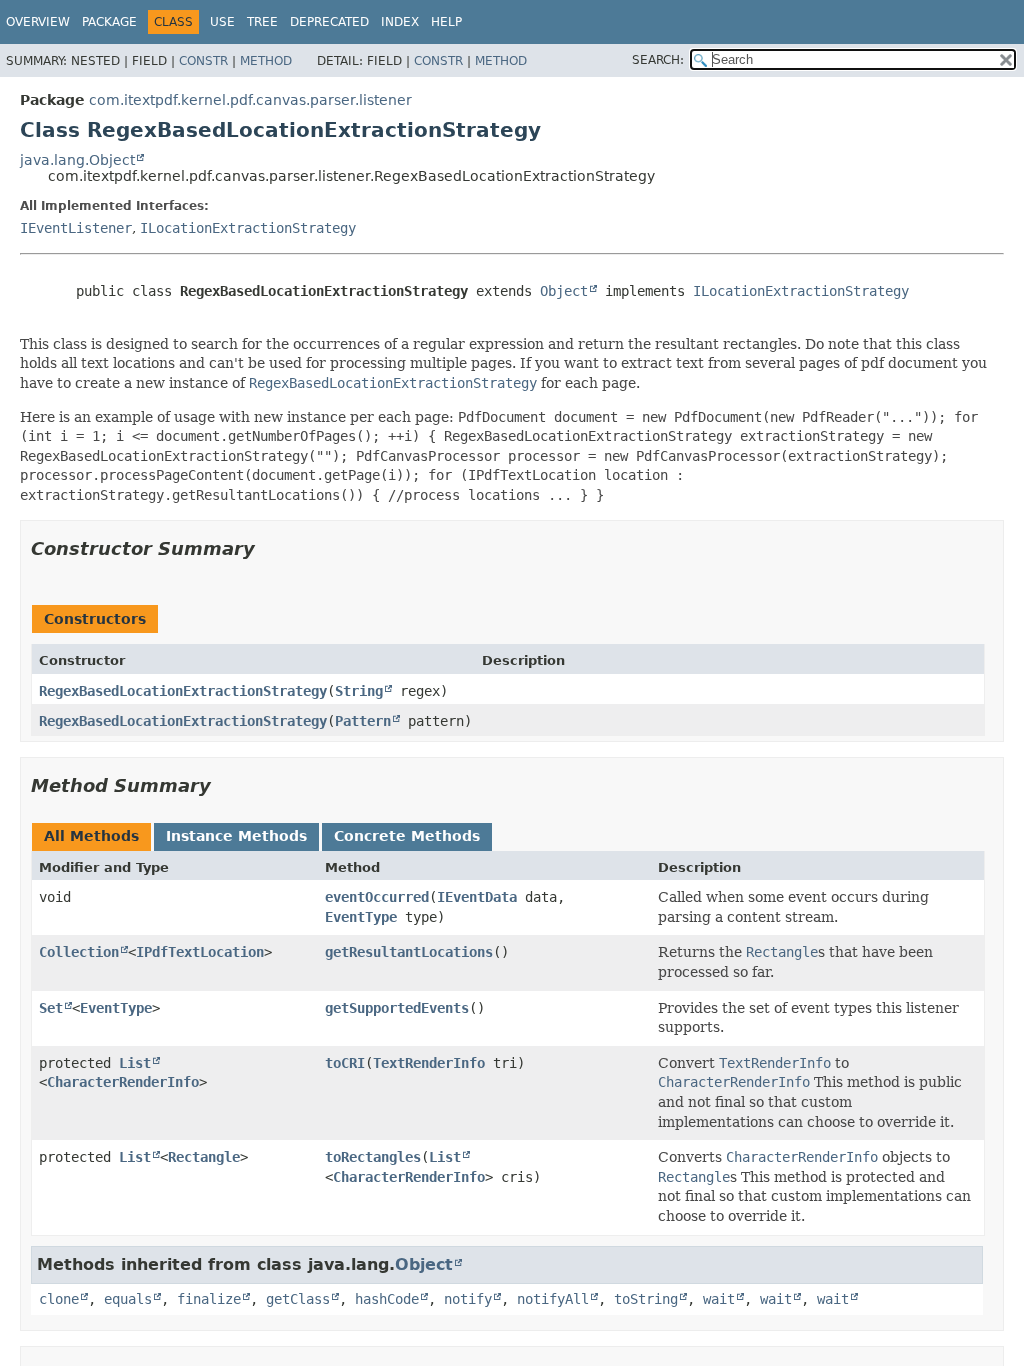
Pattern (363, 721)
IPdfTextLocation (200, 952)
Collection (79, 952)
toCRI (345, 1063)
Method (266, 61)
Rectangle (204, 1157)
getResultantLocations (409, 952)
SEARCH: (658, 60)
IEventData (477, 897)
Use (222, 22)
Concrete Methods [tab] (407, 836)
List (135, 1063)
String (359, 691)
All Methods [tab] (91, 836)
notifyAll (553, 1299)
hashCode (387, 1299)
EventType (361, 917)
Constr (203, 61)
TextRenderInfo (429, 1063)
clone (59, 1299)
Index (400, 22)
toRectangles (373, 1157)
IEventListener (76, 228)
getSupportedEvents (397, 1008)
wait (719, 1299)
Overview (38, 22)
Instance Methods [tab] (236, 836)
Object (564, 291)
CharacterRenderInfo (123, 1082)
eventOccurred (377, 897)
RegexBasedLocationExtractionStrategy (183, 691)
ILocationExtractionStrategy (248, 228)
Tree (262, 22)
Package (109, 22)
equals (128, 1299)
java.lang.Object (77, 160)
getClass (298, 1299)
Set (51, 1008)
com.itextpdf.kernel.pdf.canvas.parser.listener (250, 100)
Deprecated (329, 22)
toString (646, 1299)
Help (446, 22)
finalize (209, 1299)
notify (468, 1299)
